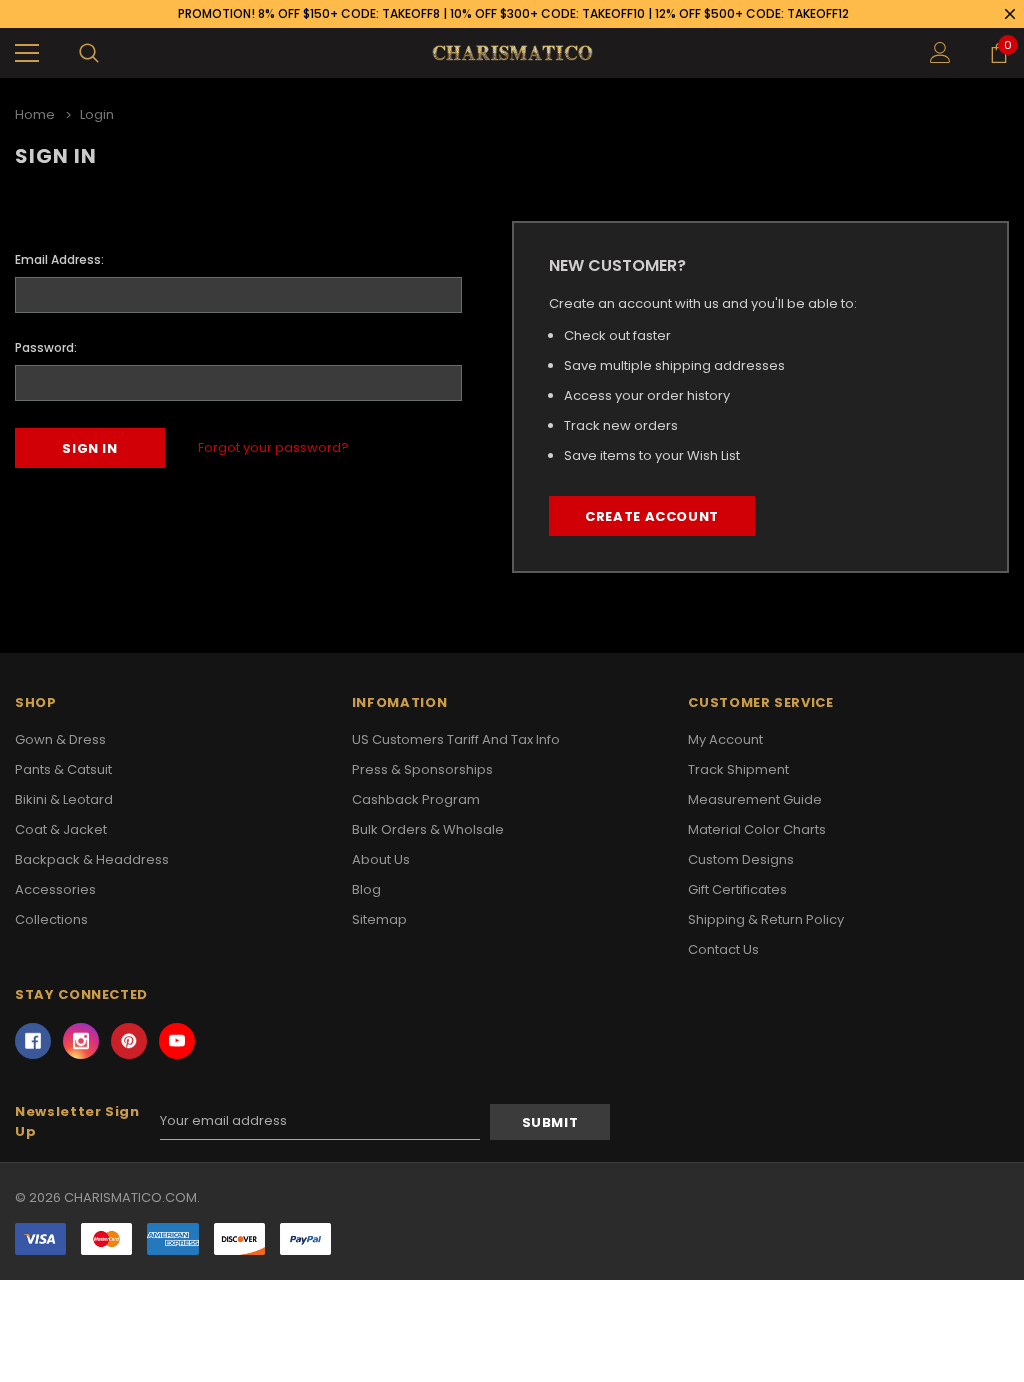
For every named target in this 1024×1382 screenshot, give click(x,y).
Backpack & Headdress (92, 859)
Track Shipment (738, 769)
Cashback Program (416, 799)
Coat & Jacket (61, 829)
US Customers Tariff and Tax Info (456, 739)
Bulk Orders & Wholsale (428, 829)
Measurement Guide (755, 799)
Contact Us (723, 949)
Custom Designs (741, 859)
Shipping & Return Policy (766, 919)
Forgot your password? (273, 447)
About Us (381, 859)
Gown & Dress (60, 739)
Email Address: (59, 259)
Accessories (55, 889)
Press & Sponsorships (422, 769)
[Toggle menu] (27, 53)
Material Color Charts (757, 829)
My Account (725, 739)
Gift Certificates (737, 889)
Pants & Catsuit (63, 769)
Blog (366, 889)
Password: (46, 347)
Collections (51, 919)
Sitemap (379, 919)
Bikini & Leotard (64, 799)
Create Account (652, 516)
